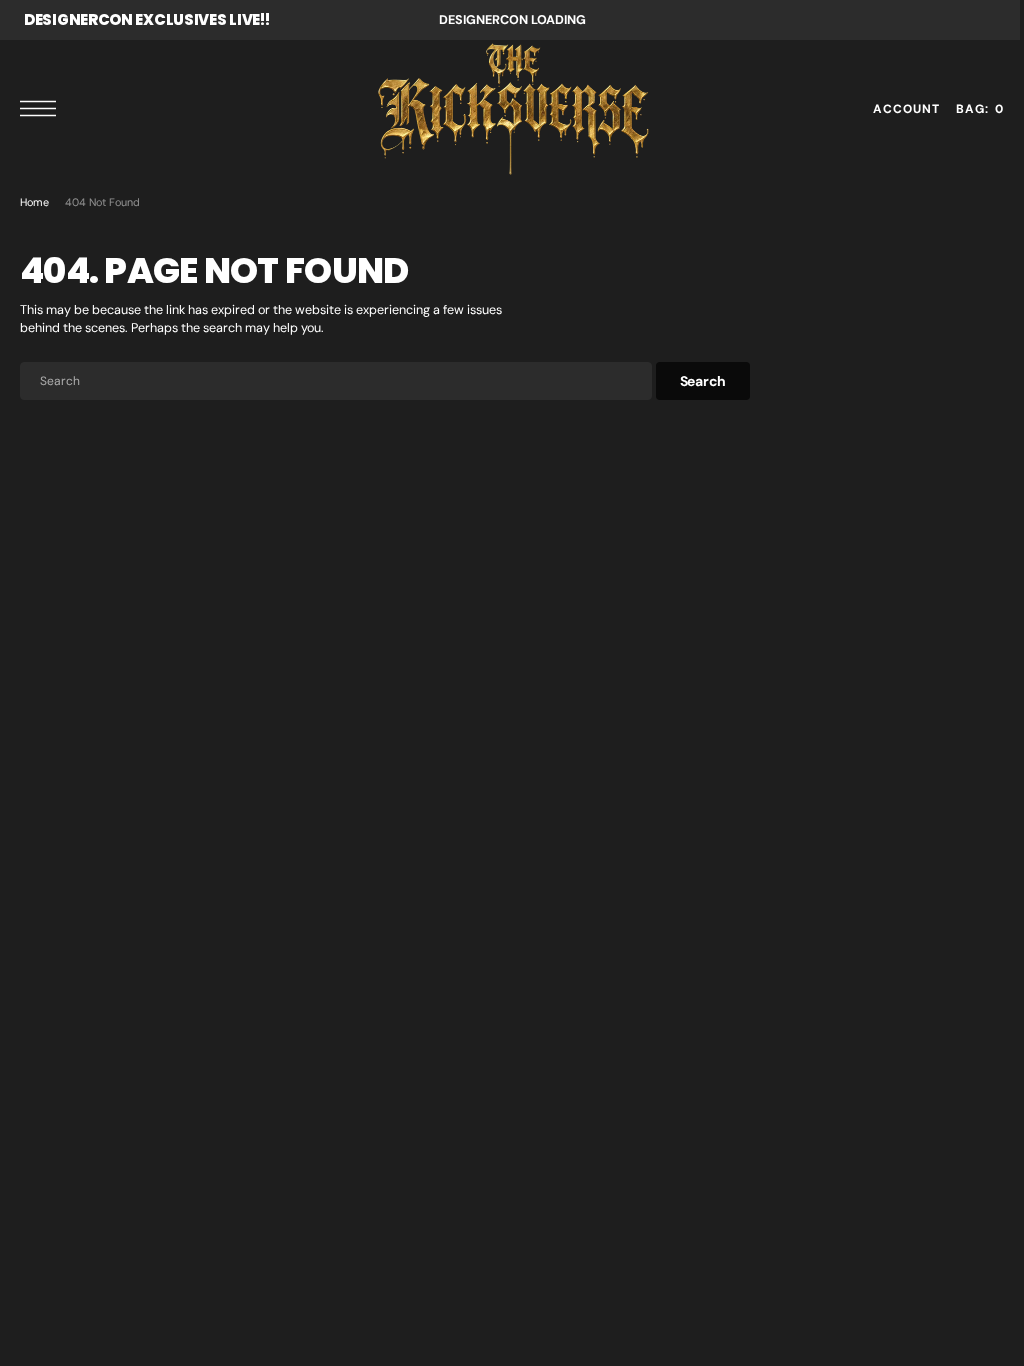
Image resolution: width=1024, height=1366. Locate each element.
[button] (43, 108)
